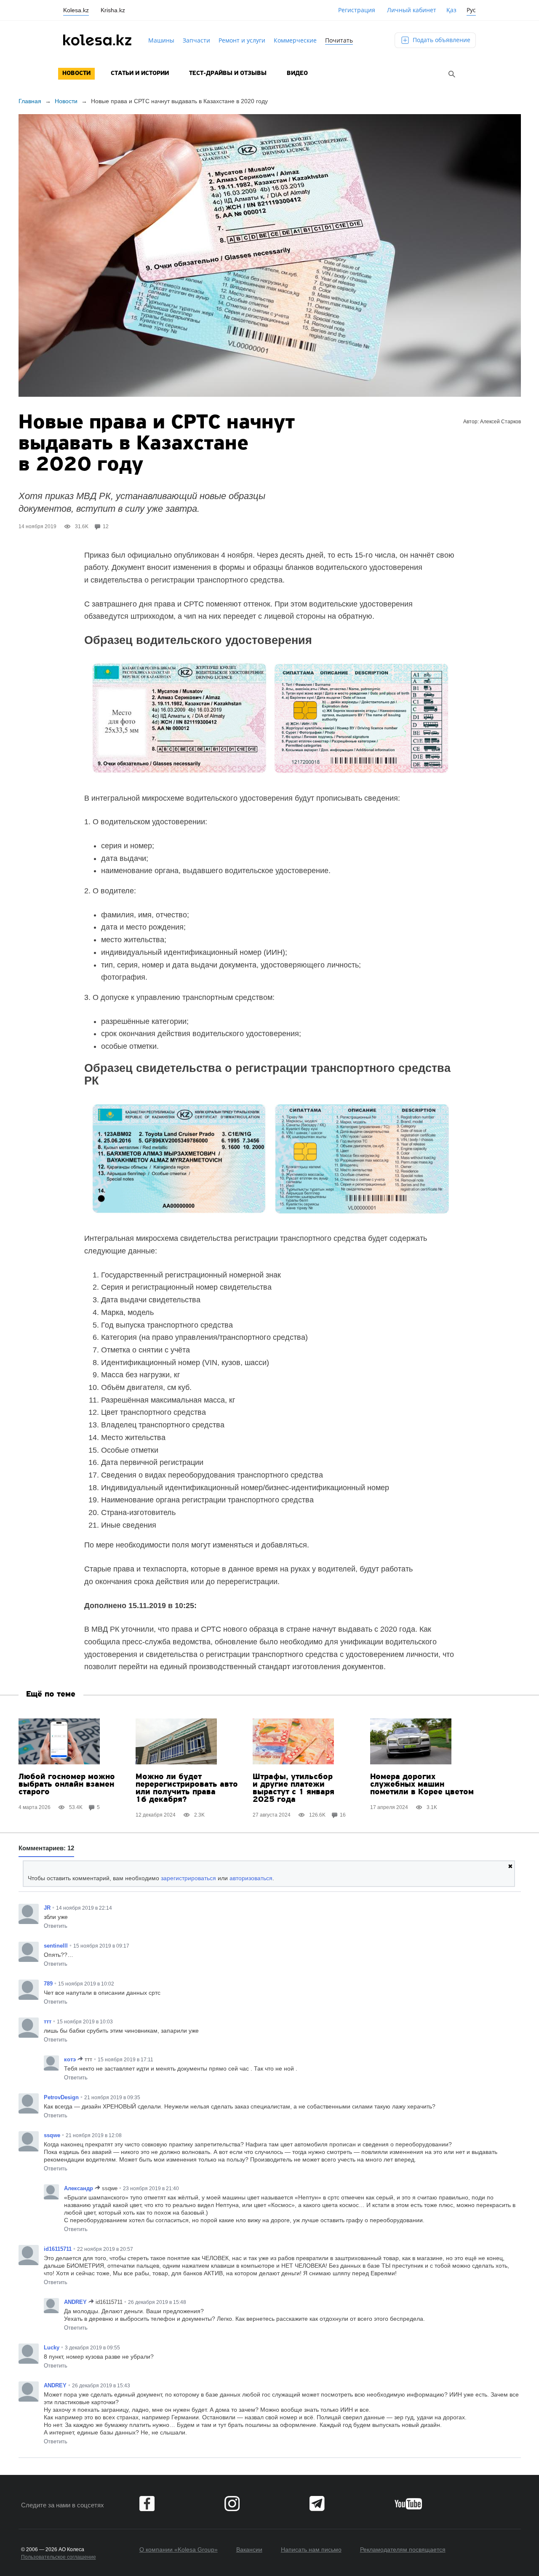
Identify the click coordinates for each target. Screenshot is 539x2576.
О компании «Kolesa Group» (179, 2549)
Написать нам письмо (311, 2549)
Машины (161, 40)
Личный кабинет (412, 10)
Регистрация (357, 10)
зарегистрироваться (188, 1878)
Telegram (317, 2504)
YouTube (408, 2504)
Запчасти (196, 40)
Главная (30, 101)
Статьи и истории (140, 73)
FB (147, 2504)
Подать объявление (441, 40)
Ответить (56, 1926)
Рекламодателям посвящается (403, 2549)
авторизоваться (251, 1878)
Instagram (232, 2504)
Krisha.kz (113, 10)
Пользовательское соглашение (59, 2557)
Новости (76, 73)
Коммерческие (295, 40)
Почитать (339, 40)
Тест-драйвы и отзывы (228, 73)
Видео (297, 73)
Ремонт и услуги (242, 40)
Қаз (451, 10)
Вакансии (249, 2549)
